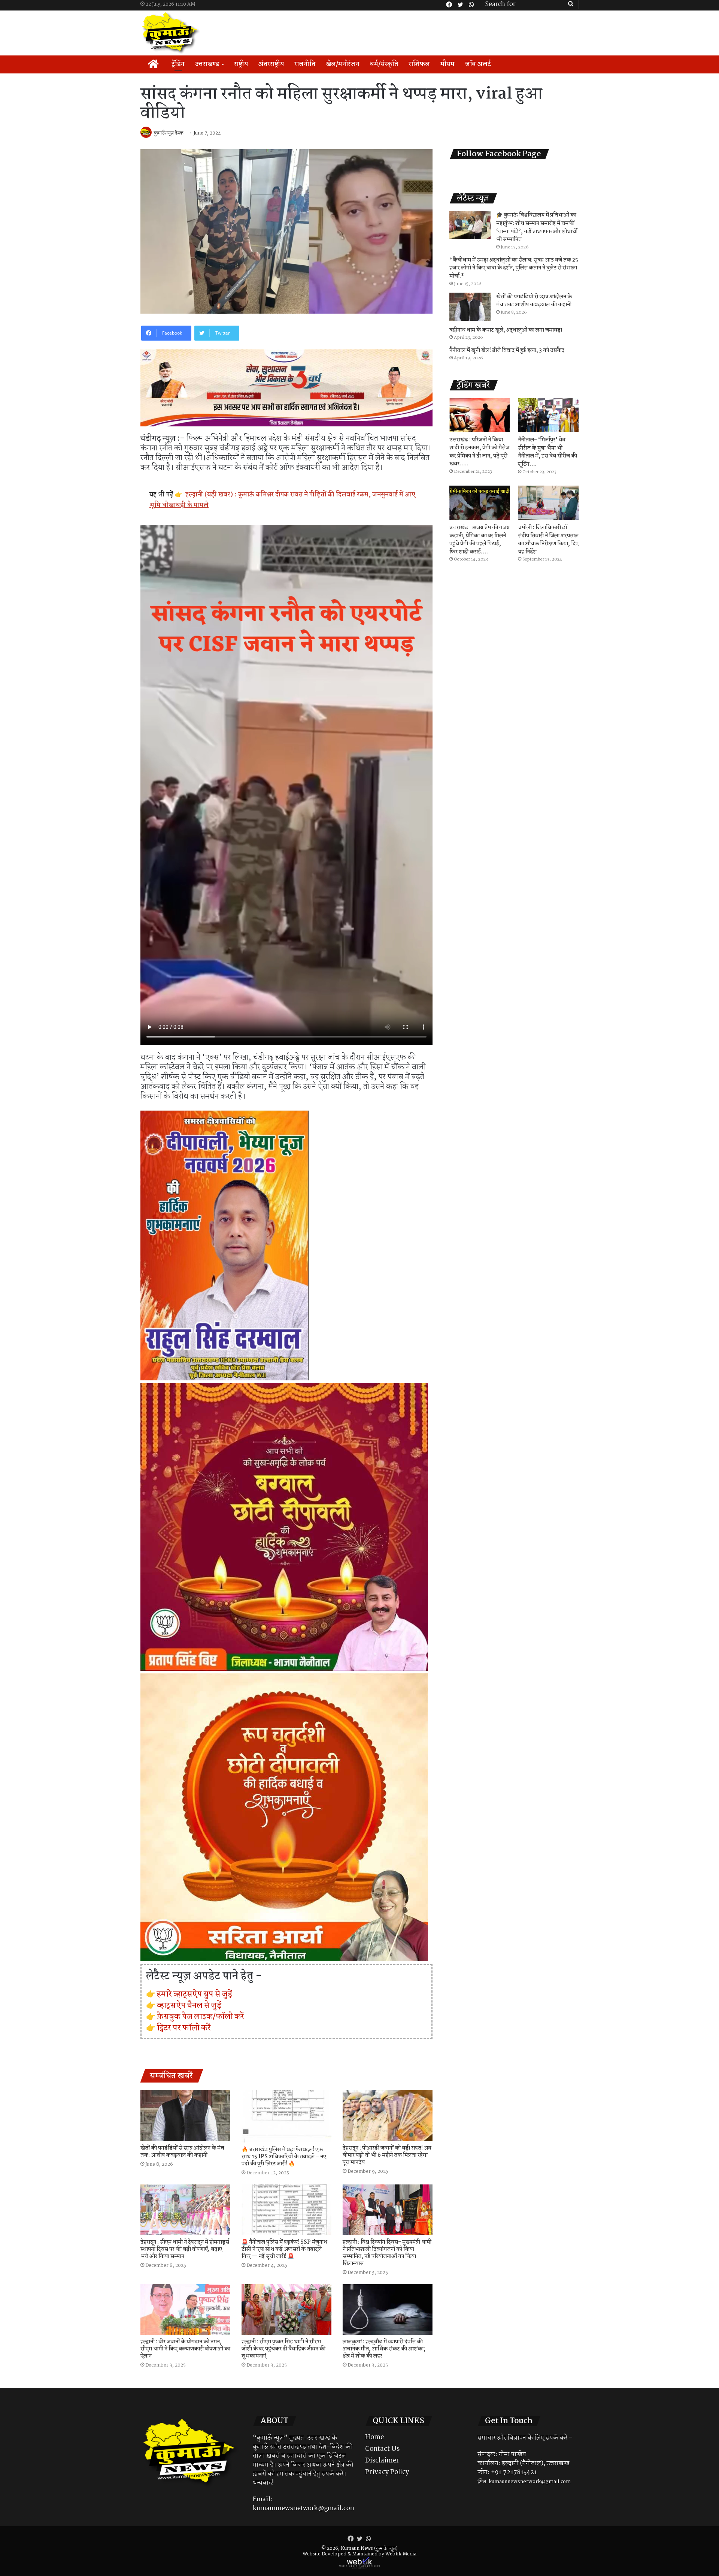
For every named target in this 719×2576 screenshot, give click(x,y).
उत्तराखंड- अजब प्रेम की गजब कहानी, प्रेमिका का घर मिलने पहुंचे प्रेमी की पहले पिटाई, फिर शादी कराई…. (480, 540)
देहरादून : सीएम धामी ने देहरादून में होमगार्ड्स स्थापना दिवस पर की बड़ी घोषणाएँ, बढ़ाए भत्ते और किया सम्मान (185, 2249)
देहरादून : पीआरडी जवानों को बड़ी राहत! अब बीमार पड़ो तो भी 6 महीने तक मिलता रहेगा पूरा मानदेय (387, 2155)
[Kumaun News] (171, 33)
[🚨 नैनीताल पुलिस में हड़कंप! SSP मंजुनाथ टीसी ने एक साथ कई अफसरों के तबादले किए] (286, 2210)
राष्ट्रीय (241, 64)
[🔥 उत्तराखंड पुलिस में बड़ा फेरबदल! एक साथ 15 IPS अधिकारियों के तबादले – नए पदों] (286, 2116)
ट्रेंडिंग (178, 64)
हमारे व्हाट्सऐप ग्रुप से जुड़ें (195, 1994)
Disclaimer (382, 2461)
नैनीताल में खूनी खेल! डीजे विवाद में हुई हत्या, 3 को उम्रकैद (507, 350)
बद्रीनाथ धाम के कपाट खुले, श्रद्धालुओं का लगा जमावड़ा (506, 330)
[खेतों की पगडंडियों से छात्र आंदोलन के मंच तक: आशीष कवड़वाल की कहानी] (185, 2115)
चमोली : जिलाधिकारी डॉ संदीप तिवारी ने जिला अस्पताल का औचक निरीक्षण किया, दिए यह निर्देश (548, 540)
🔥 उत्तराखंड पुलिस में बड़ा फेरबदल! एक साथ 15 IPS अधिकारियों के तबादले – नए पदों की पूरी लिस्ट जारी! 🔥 (284, 2157)
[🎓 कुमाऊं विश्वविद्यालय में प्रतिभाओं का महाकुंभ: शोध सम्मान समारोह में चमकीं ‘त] (470, 225)
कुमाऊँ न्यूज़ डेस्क (169, 133)
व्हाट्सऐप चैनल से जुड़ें (189, 2005)
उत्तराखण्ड (207, 64)
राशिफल (419, 64)
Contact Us (382, 2449)
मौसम (448, 64)
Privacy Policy (387, 2472)
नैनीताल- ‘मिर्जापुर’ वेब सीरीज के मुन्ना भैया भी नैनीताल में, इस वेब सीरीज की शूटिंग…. (547, 452)
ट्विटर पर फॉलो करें (184, 2028)
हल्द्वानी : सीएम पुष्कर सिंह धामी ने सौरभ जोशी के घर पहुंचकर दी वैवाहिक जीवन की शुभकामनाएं (283, 2349)
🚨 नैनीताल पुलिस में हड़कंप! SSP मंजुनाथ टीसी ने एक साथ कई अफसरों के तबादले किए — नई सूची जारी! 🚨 (284, 2249)
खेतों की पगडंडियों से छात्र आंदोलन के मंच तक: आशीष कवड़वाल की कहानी (182, 2152)
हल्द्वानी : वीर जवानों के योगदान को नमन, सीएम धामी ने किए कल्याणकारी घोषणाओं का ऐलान (185, 2349)
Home (374, 2437)
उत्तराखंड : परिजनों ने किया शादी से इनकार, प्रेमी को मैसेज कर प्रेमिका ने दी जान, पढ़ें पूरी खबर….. (479, 452)
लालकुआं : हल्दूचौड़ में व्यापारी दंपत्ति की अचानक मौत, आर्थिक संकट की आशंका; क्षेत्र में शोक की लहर (384, 2349)
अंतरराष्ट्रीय (271, 64)
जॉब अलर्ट (478, 64)
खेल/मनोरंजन (342, 64)
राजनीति (305, 64)
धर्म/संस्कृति (384, 64)
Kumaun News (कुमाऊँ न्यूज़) (369, 2548)
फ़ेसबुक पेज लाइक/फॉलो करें (201, 2017)
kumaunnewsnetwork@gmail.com (304, 2508)
